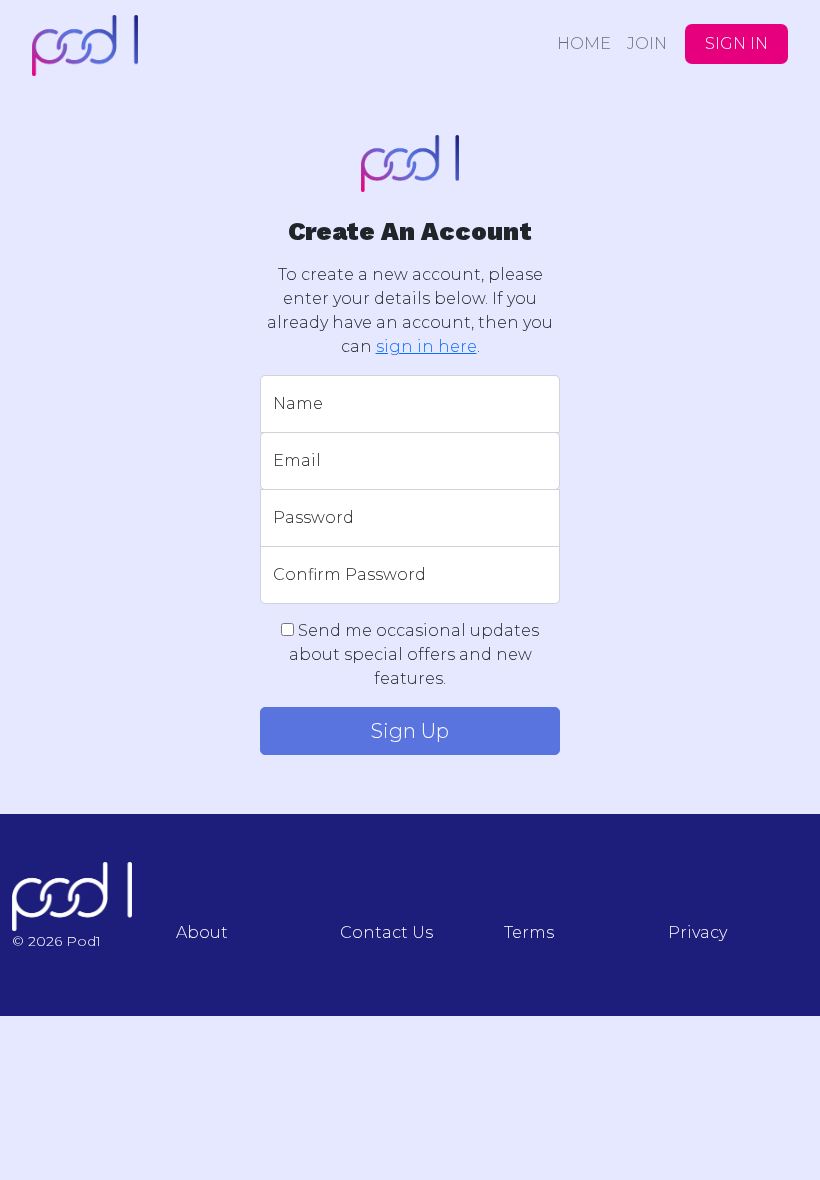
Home (584, 43)
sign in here (426, 346)
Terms (529, 932)
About (202, 932)
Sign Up (410, 731)
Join (647, 43)
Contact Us (386, 932)
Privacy (697, 932)
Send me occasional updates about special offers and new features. (414, 654)
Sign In (736, 43)
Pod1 (142, 45)
